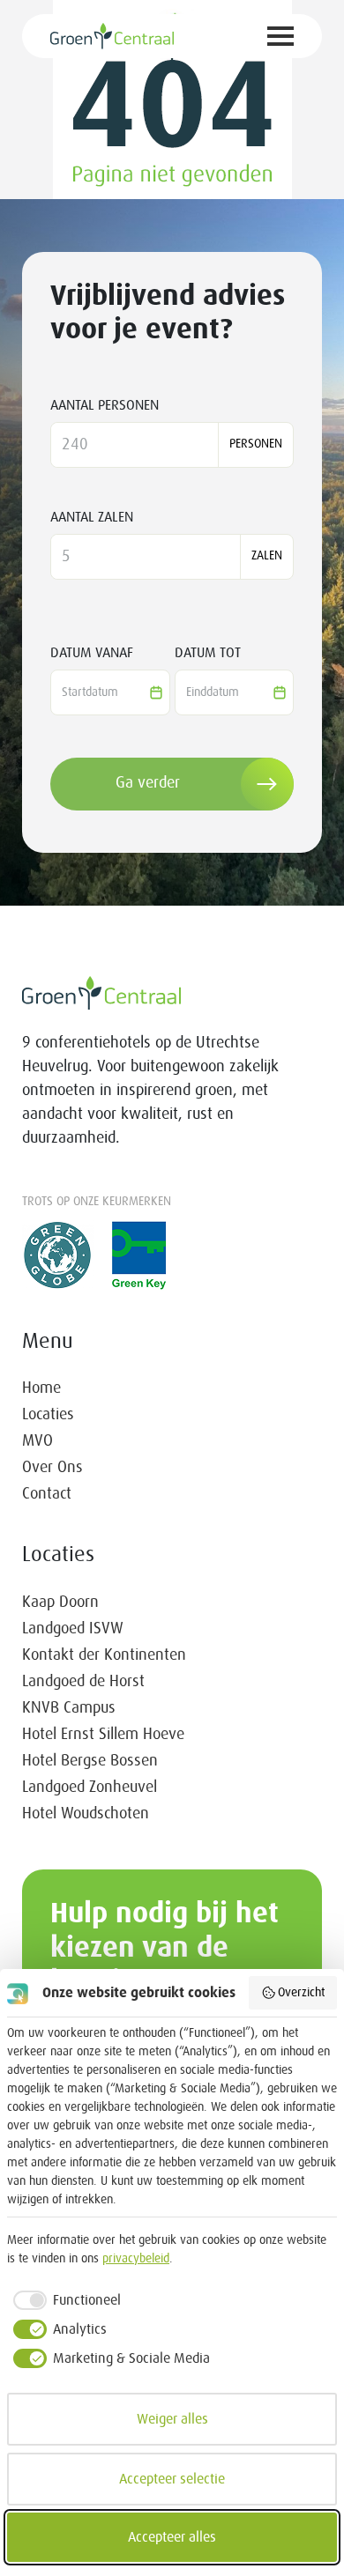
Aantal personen (105, 405)
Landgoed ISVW (73, 1629)
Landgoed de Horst (83, 1682)
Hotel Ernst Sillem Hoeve (103, 1735)
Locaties (48, 1415)
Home (41, 1388)
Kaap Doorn (60, 1603)
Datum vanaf (92, 653)
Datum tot (208, 653)
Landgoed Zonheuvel (90, 1788)
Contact (47, 1494)
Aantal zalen (92, 517)
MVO (37, 1441)
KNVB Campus (69, 1708)
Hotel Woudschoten (86, 1814)
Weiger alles (172, 2419)
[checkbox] (64, 2300)
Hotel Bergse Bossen (90, 1761)
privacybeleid (136, 2259)
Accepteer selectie (172, 2479)
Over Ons (52, 1468)
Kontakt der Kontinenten (104, 1655)
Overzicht (301, 1993)
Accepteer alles (172, 2537)
